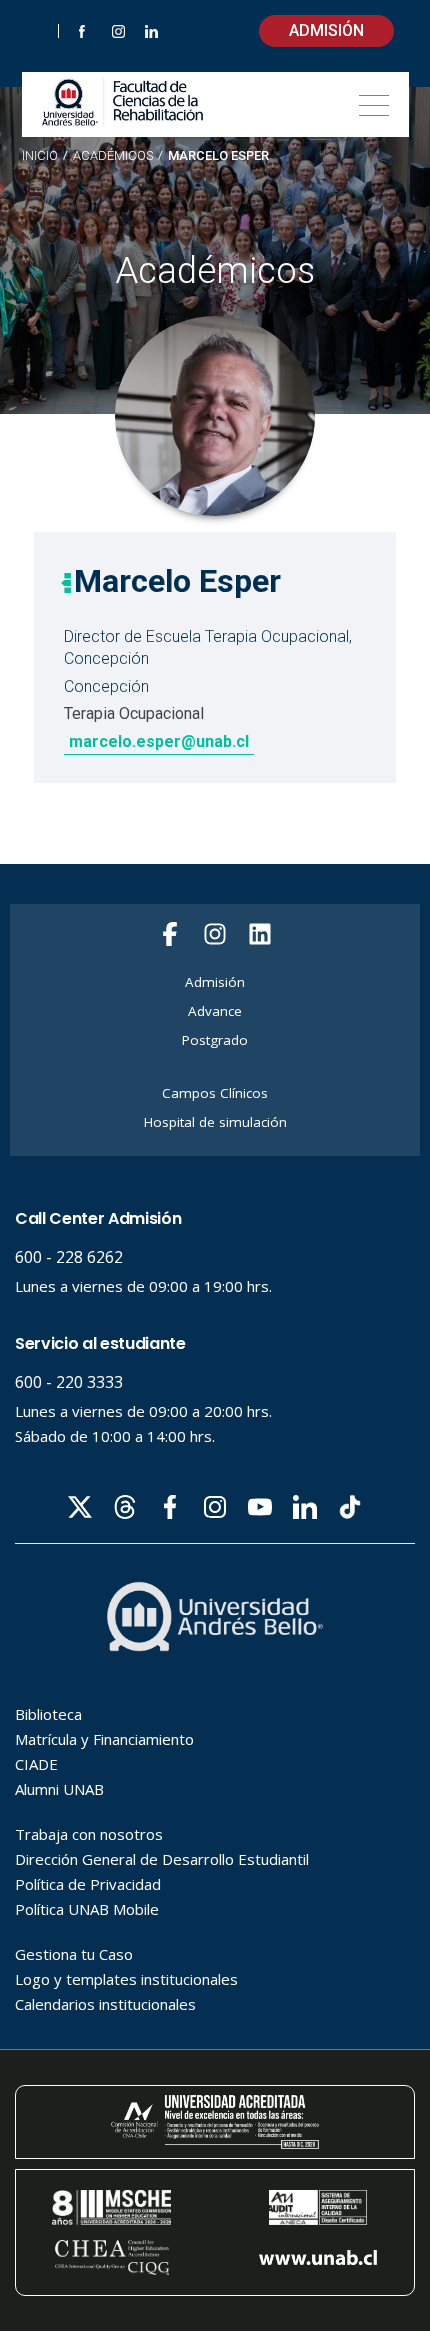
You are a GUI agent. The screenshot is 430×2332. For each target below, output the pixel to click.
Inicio (40, 155)
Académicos (113, 156)
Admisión (326, 30)
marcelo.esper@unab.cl (159, 741)
